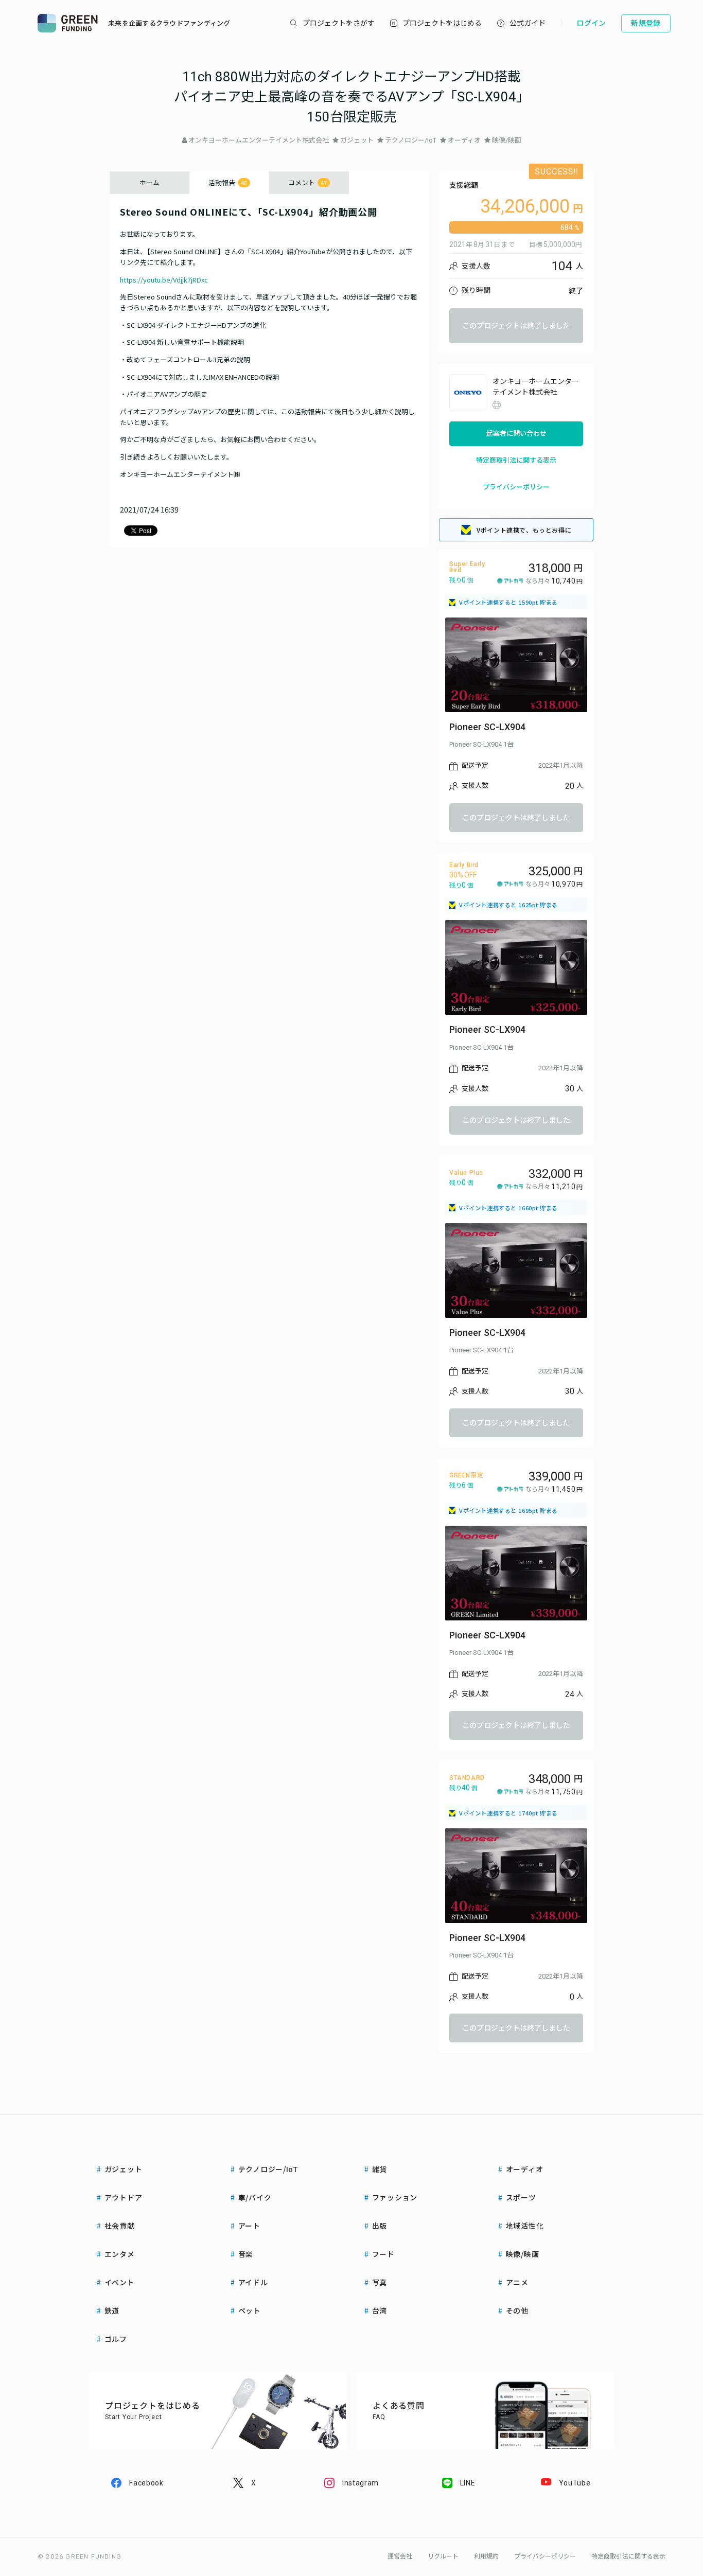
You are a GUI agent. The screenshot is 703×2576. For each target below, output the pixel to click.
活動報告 (228, 182)
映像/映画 (507, 140)
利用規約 (486, 2556)
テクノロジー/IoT (411, 140)
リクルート (443, 2556)
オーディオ (464, 140)
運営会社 (400, 2556)
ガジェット (357, 140)
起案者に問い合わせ (516, 434)
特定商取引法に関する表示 (516, 460)
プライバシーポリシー (516, 487)
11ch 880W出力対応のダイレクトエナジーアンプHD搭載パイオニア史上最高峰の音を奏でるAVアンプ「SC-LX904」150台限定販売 (352, 97)
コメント (307, 182)
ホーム (150, 182)
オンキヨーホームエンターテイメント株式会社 (259, 140)
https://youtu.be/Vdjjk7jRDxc (164, 280)
